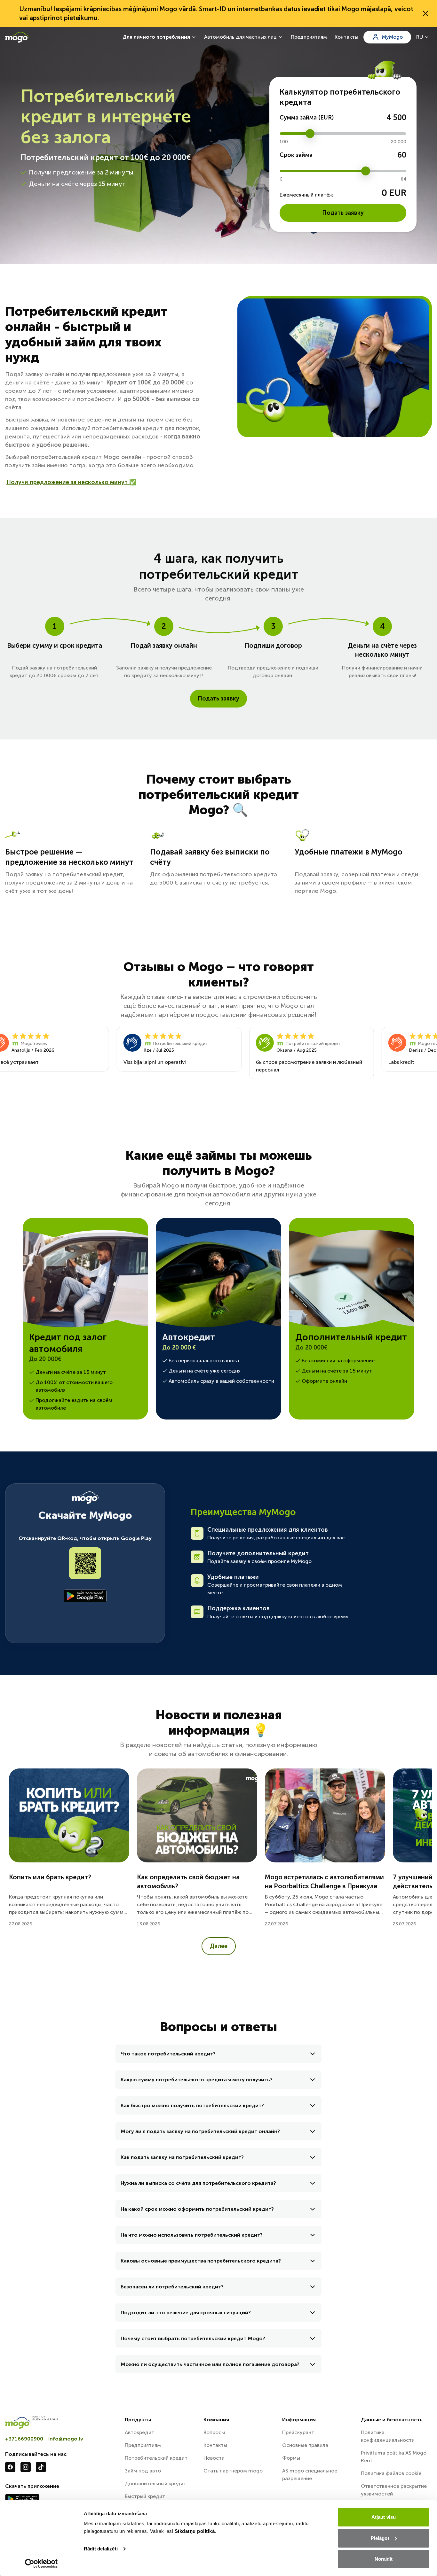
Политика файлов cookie (391, 2473)
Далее (219, 1946)
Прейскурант (298, 2432)
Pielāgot (380, 2538)
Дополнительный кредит (155, 2483)
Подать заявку (343, 213)
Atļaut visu (384, 2517)
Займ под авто (143, 2471)
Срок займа (296, 155)
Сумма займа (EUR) (307, 118)
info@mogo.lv (66, 2439)
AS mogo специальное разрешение (310, 2475)
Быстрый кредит (145, 2496)
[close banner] (425, 13)
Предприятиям (309, 37)
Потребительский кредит (156, 2458)
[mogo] (61, 2422)
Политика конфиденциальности (388, 2436)
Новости (214, 2458)
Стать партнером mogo (233, 2471)
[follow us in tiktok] (41, 2467)
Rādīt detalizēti (101, 2549)
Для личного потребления (156, 37)
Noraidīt (384, 2559)
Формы (291, 2458)
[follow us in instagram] (26, 2467)
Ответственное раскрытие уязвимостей (394, 2490)
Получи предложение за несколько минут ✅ (71, 482)
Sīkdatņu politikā (195, 2531)
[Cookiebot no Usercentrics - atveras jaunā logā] (41, 2564)
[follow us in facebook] (10, 2467)
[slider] (310, 134)
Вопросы (214, 2432)
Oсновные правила (305, 2445)
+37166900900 (24, 2439)
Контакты (346, 37)
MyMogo (392, 37)
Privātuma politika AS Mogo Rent (394, 2457)
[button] (219, 2054)
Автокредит (139, 2432)
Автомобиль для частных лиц (240, 37)
